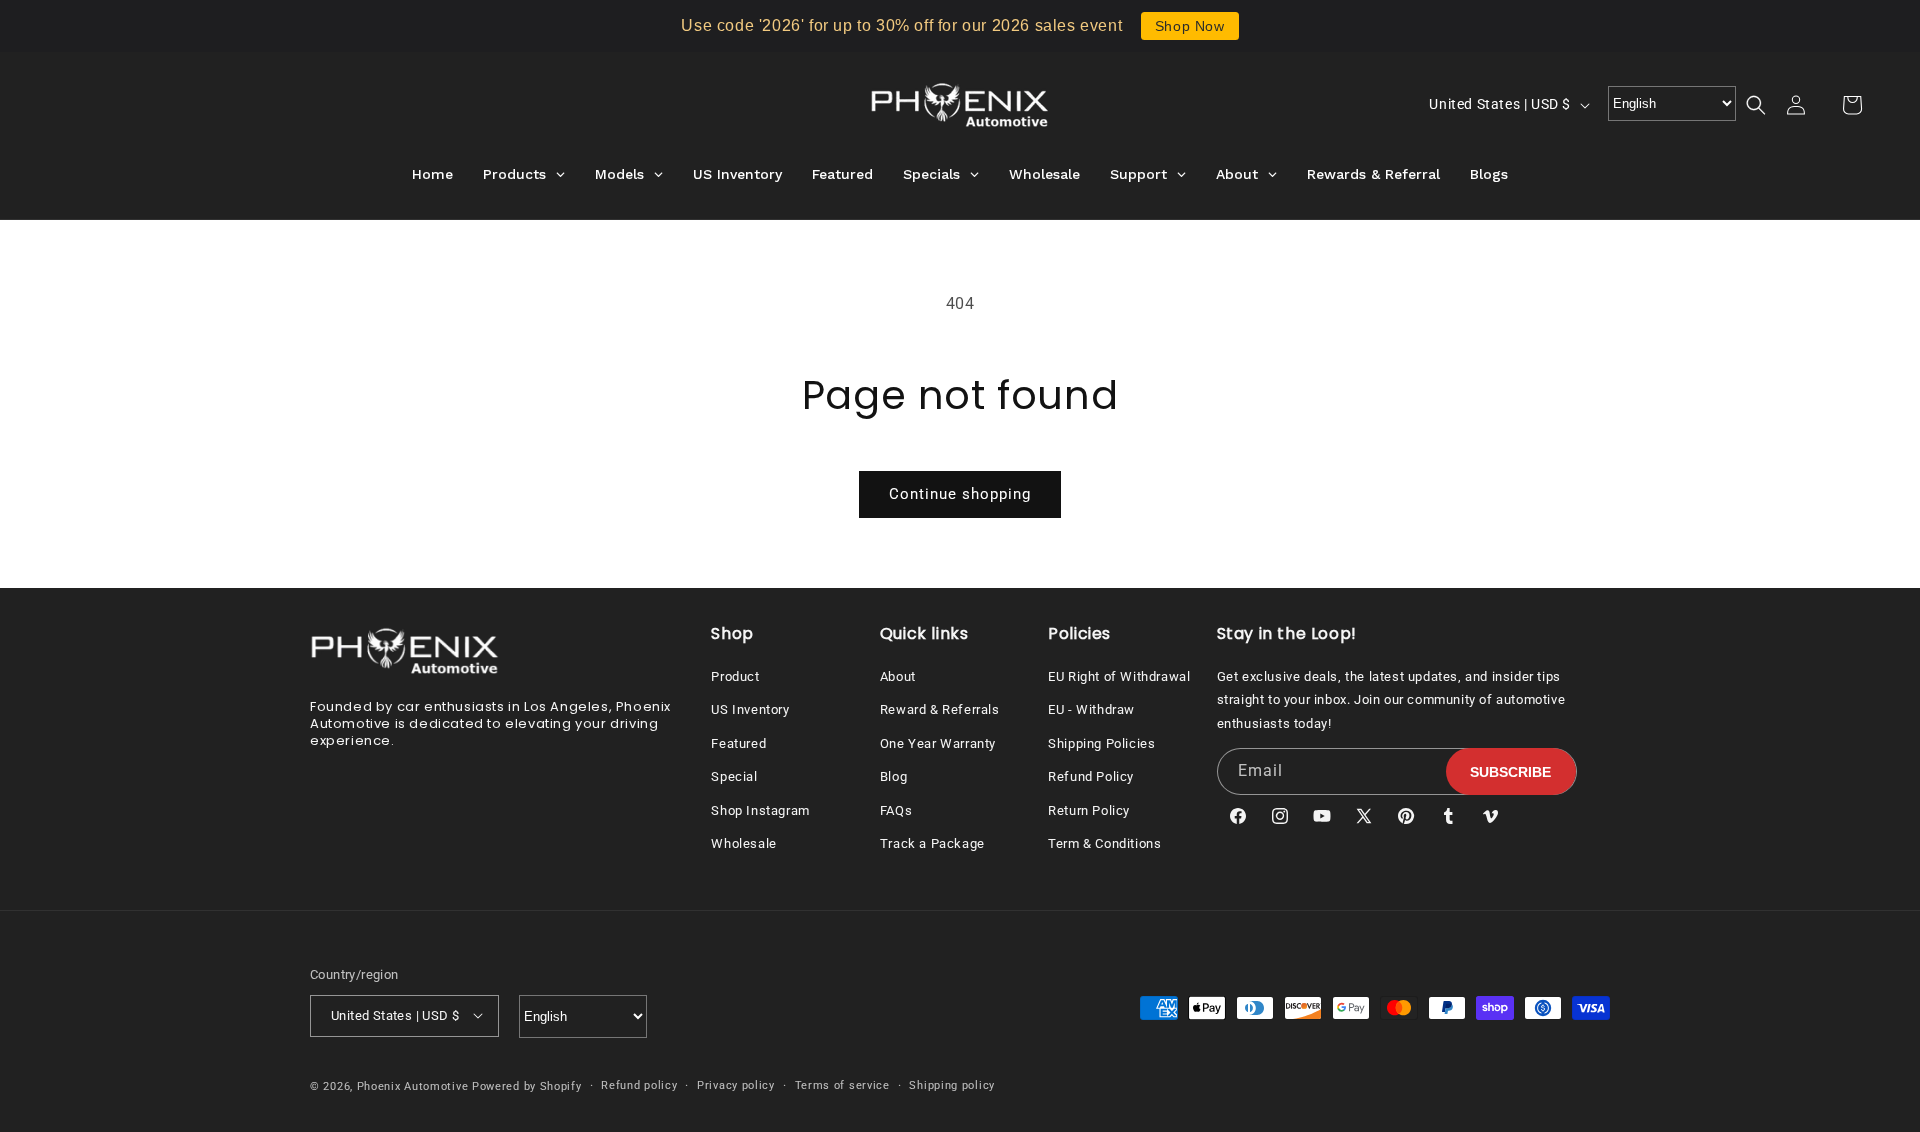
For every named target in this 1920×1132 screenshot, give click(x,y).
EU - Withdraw (1091, 709)
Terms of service (842, 1084)
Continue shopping (960, 494)
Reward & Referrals (940, 709)
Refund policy (639, 1084)
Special (734, 776)
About (898, 675)
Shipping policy (952, 1084)
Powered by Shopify (527, 1085)
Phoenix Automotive (413, 1085)
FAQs (896, 809)
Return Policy (1089, 809)
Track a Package (932, 842)
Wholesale (743, 842)
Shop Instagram (760, 809)
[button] (1768, 105)
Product (735, 675)
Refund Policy (1091, 776)
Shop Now (1190, 26)
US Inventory (750, 709)
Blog (893, 776)
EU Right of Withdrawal (1119, 675)
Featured (738, 742)
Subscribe (1510, 771)
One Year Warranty (938, 742)
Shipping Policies (1101, 742)
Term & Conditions (1104, 842)
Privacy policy (736, 1084)
